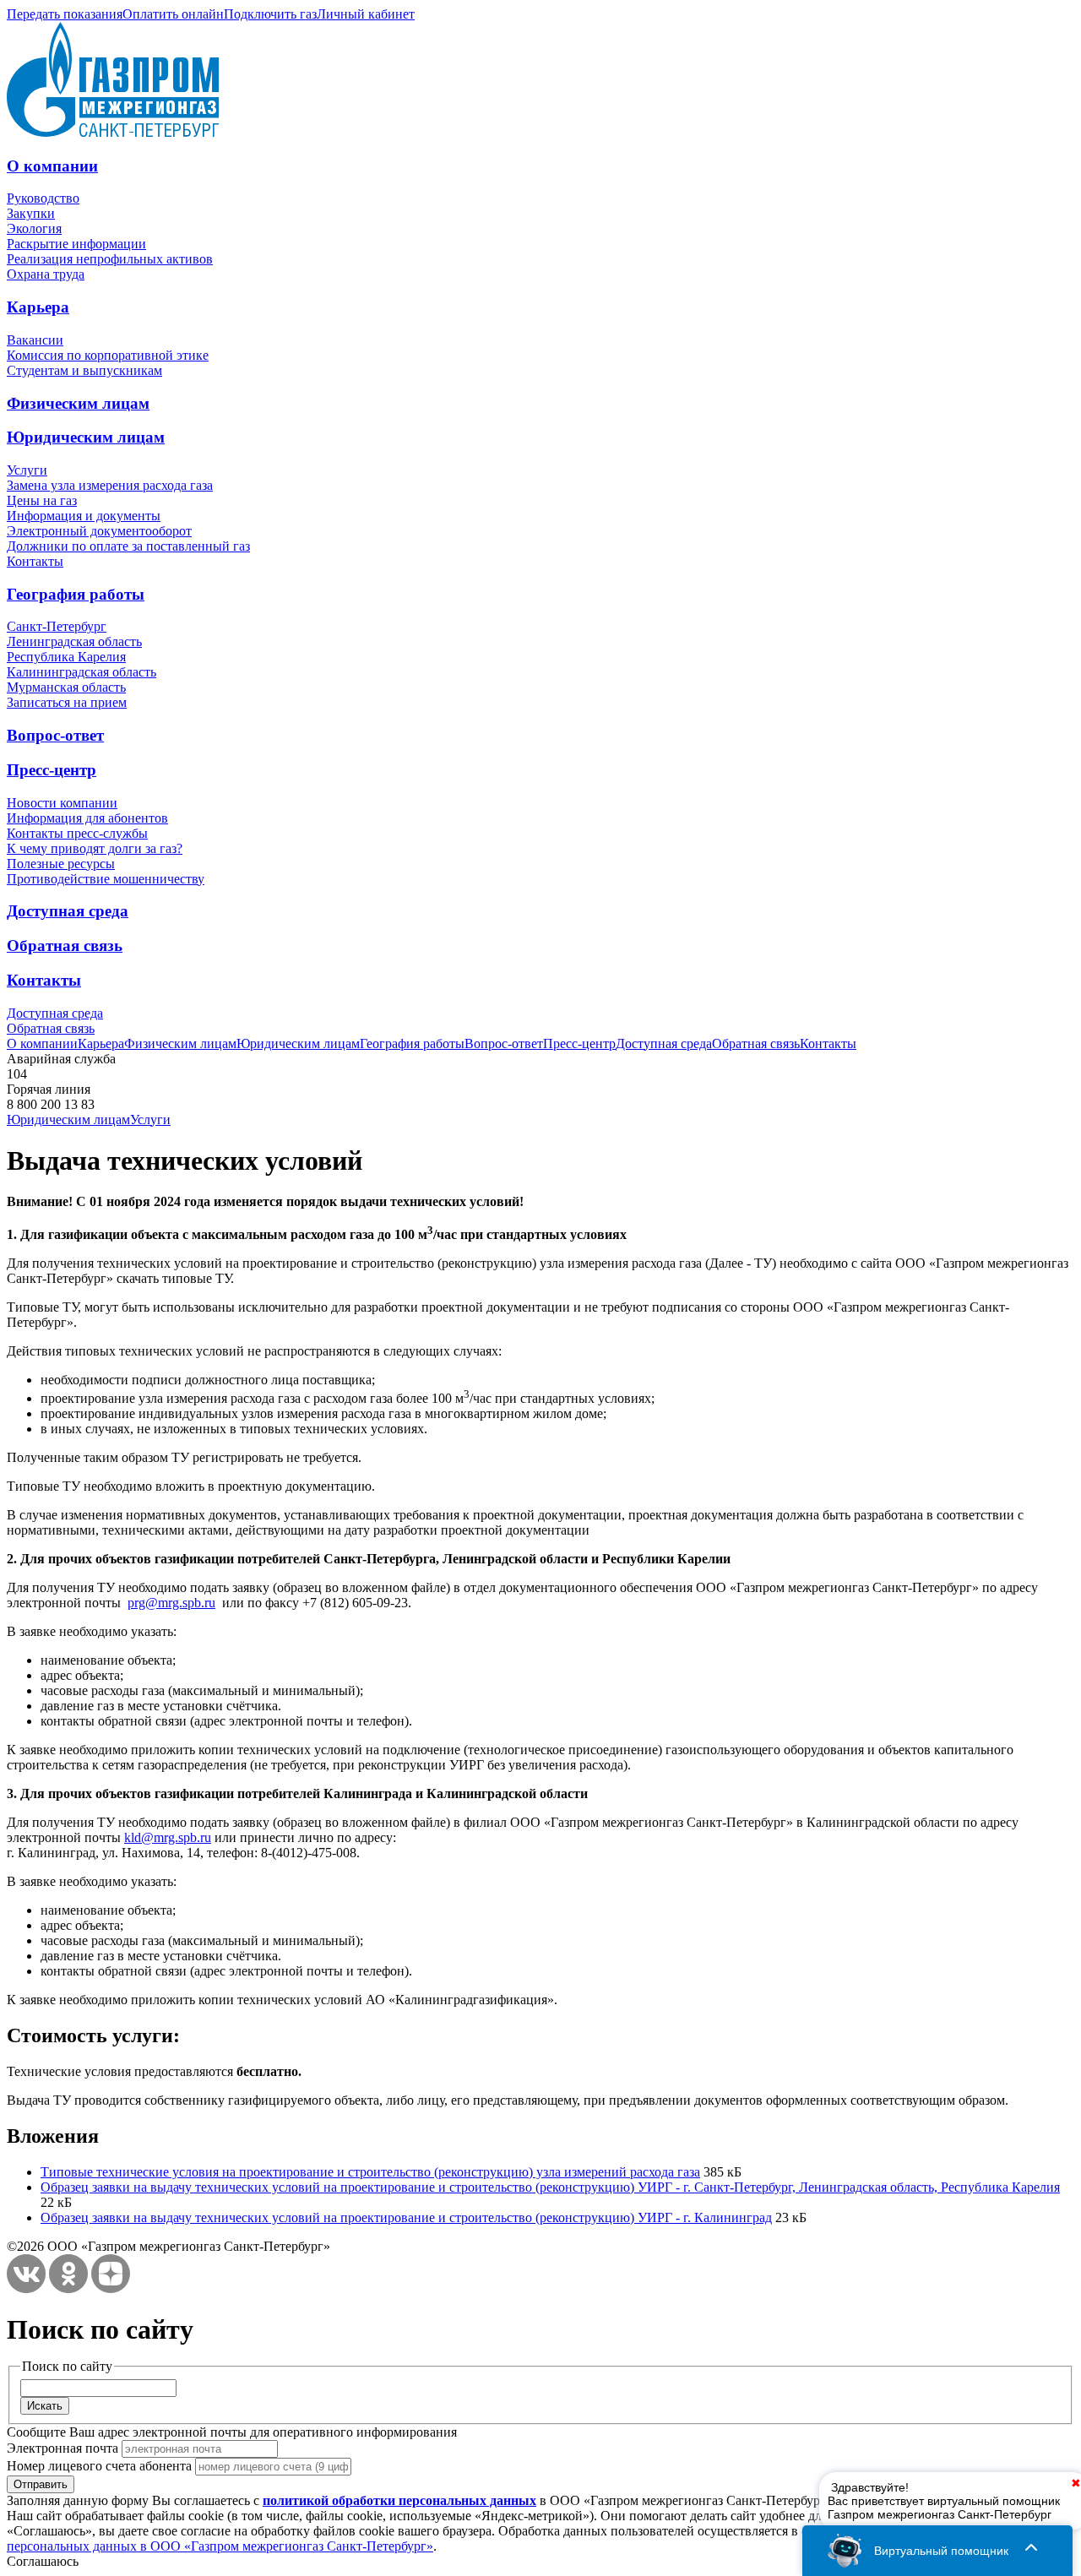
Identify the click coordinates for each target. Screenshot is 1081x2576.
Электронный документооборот (99, 531)
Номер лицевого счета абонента (99, 2466)
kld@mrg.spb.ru (168, 1837)
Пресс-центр (52, 770)
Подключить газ (270, 14)
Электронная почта (62, 2448)
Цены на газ (42, 500)
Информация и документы (84, 516)
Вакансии (35, 340)
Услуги (27, 470)
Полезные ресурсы (61, 864)
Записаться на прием (67, 702)
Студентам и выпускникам (84, 370)
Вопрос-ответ (55, 735)
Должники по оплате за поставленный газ (128, 546)
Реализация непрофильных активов (110, 259)
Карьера (38, 307)
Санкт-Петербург (57, 626)
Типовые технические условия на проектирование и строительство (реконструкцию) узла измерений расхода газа (370, 2172)
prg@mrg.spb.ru (171, 1603)
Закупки (31, 213)
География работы (76, 594)
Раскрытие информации (76, 244)
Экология (34, 228)
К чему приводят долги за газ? (95, 848)
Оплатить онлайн (173, 14)
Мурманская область (66, 687)
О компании (52, 166)
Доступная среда (68, 911)
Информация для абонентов (87, 818)
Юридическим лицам (86, 437)
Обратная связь (65, 946)
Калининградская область (81, 672)
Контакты (35, 561)
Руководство (43, 198)
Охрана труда (46, 274)
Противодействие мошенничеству (106, 879)
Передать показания (65, 14)
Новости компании (62, 803)
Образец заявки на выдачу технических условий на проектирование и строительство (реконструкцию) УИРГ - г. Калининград (406, 2217)
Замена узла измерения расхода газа (110, 485)
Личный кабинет (366, 14)
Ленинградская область (74, 641)
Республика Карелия (66, 657)
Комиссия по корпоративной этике (108, 355)
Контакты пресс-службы (77, 833)
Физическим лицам (78, 403)
